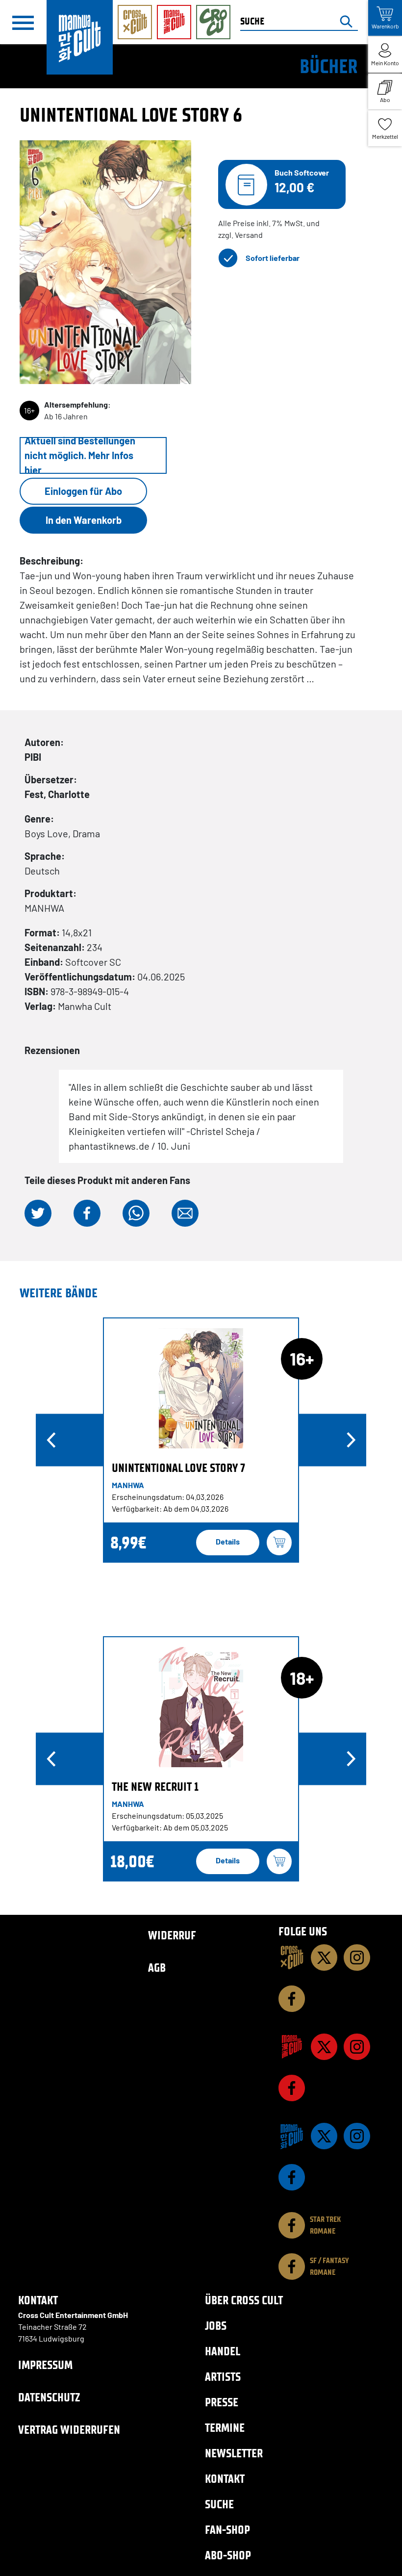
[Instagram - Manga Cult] (357, 2047)
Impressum (45, 2365)
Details (228, 1541)
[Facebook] (292, 1999)
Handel (223, 2351)
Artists (223, 2377)
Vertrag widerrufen (69, 2430)
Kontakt (225, 2479)
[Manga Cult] (292, 2047)
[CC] (292, 1958)
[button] (38, 1213)
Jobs (216, 2326)
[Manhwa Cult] (292, 2136)
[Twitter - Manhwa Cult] (324, 2136)
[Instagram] (357, 1958)
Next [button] (351, 1440)
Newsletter (234, 2453)
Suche (219, 2504)
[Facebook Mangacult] (292, 2088)
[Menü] (23, 23)
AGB (157, 1968)
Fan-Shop (227, 2530)
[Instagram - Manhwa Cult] (357, 2136)
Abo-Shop (228, 2555)
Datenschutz (49, 2397)
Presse (222, 2402)
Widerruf (172, 1935)
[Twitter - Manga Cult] (324, 2047)
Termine (225, 2428)
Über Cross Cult (244, 2300)
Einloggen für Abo (83, 491)
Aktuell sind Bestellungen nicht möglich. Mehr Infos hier (80, 455)
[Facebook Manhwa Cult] (292, 2177)
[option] (201, 1440)
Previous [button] (51, 1440)
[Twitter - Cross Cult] (324, 1958)
